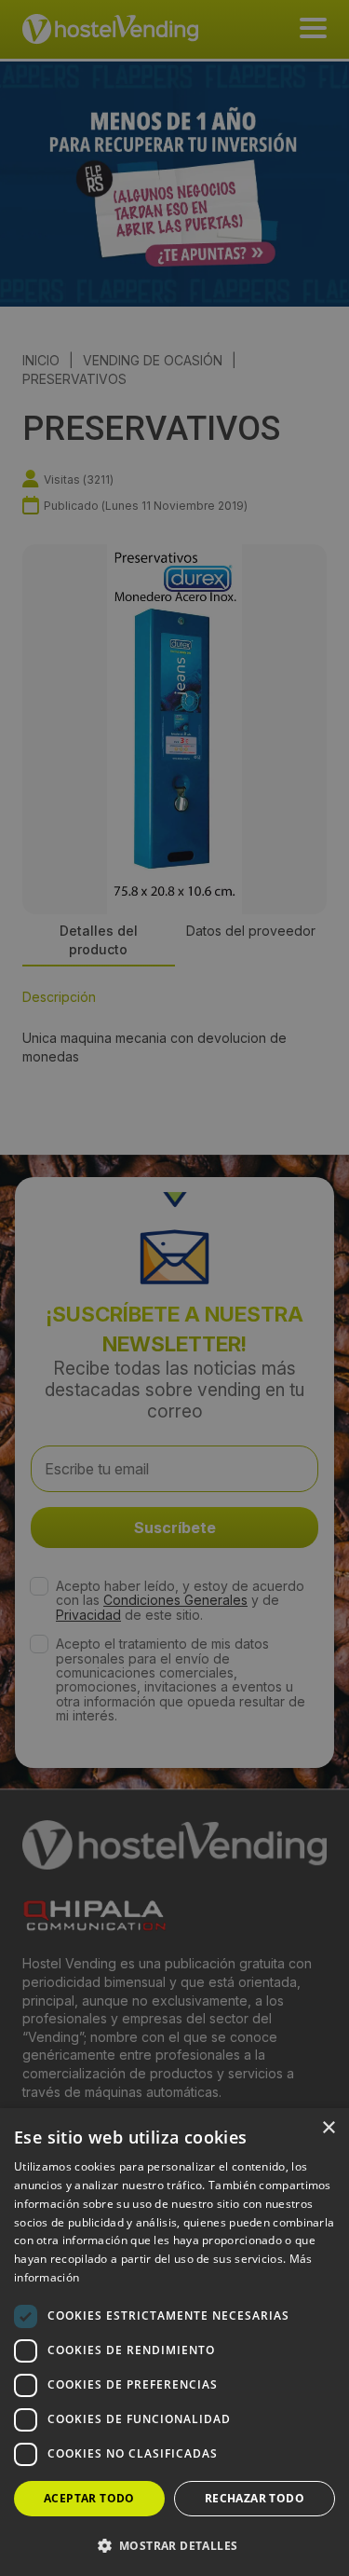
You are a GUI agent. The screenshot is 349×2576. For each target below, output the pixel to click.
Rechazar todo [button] (255, 2498)
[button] (174, 2545)
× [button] (328, 2128)
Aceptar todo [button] (89, 2498)
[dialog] (174, 1288)
